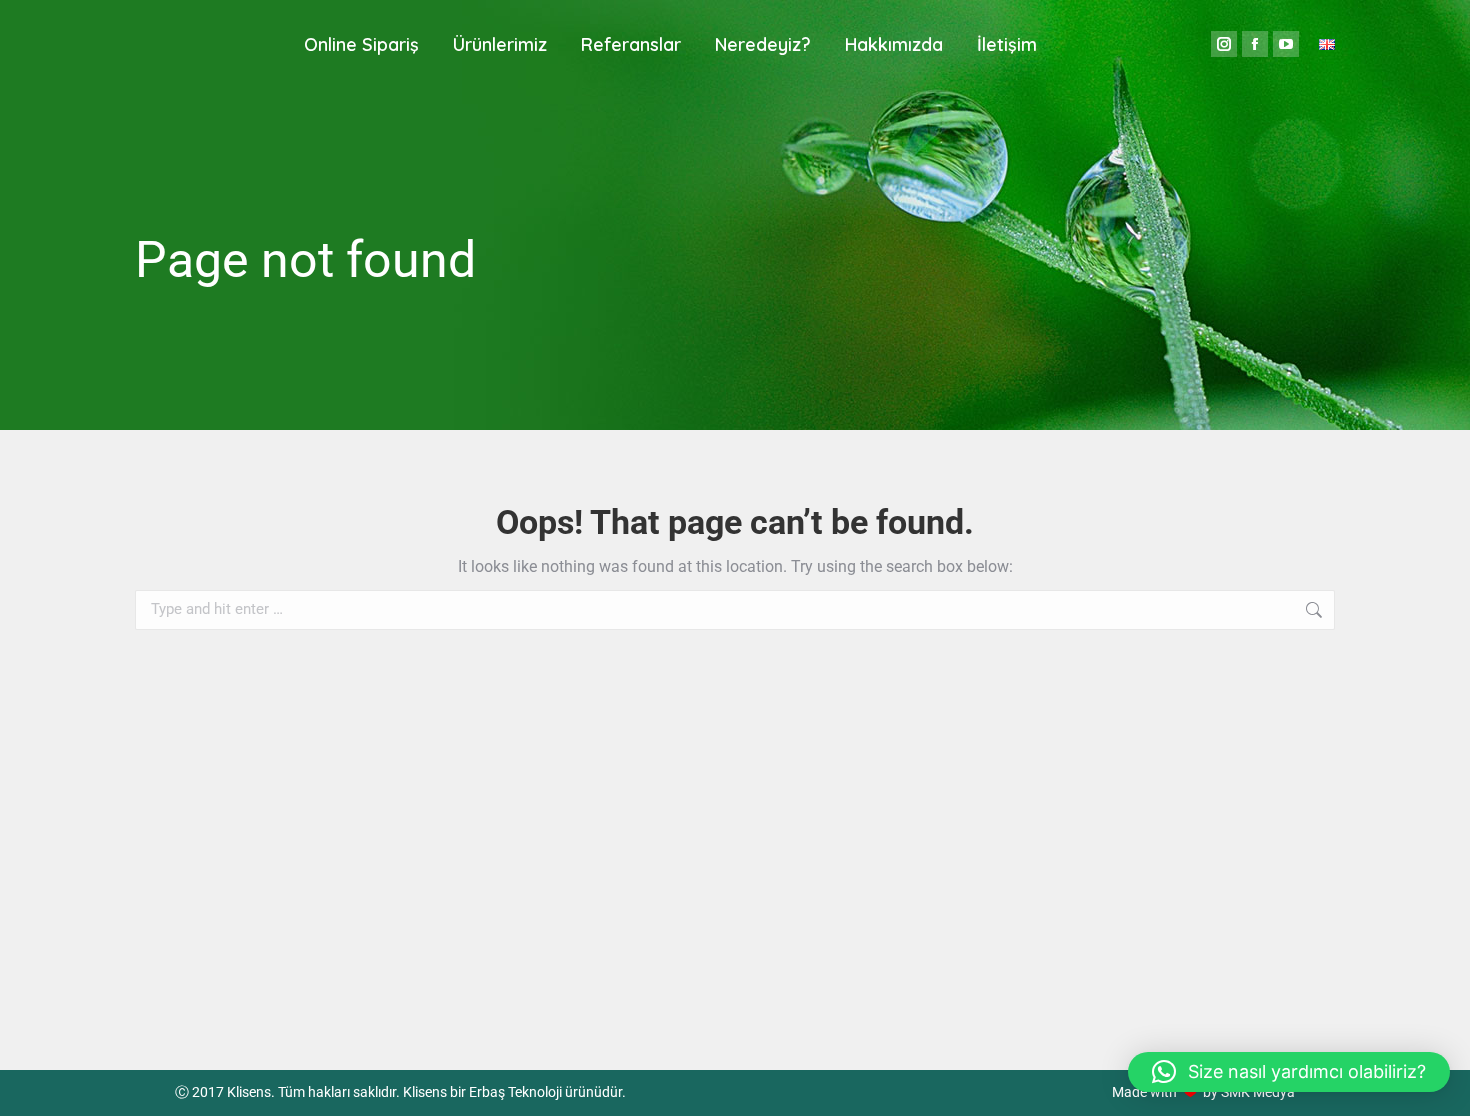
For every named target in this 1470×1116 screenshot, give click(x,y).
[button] (1289, 1072)
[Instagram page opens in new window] (1224, 44)
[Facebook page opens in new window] (1255, 44)
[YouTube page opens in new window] (1286, 44)
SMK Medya (1258, 1092)
